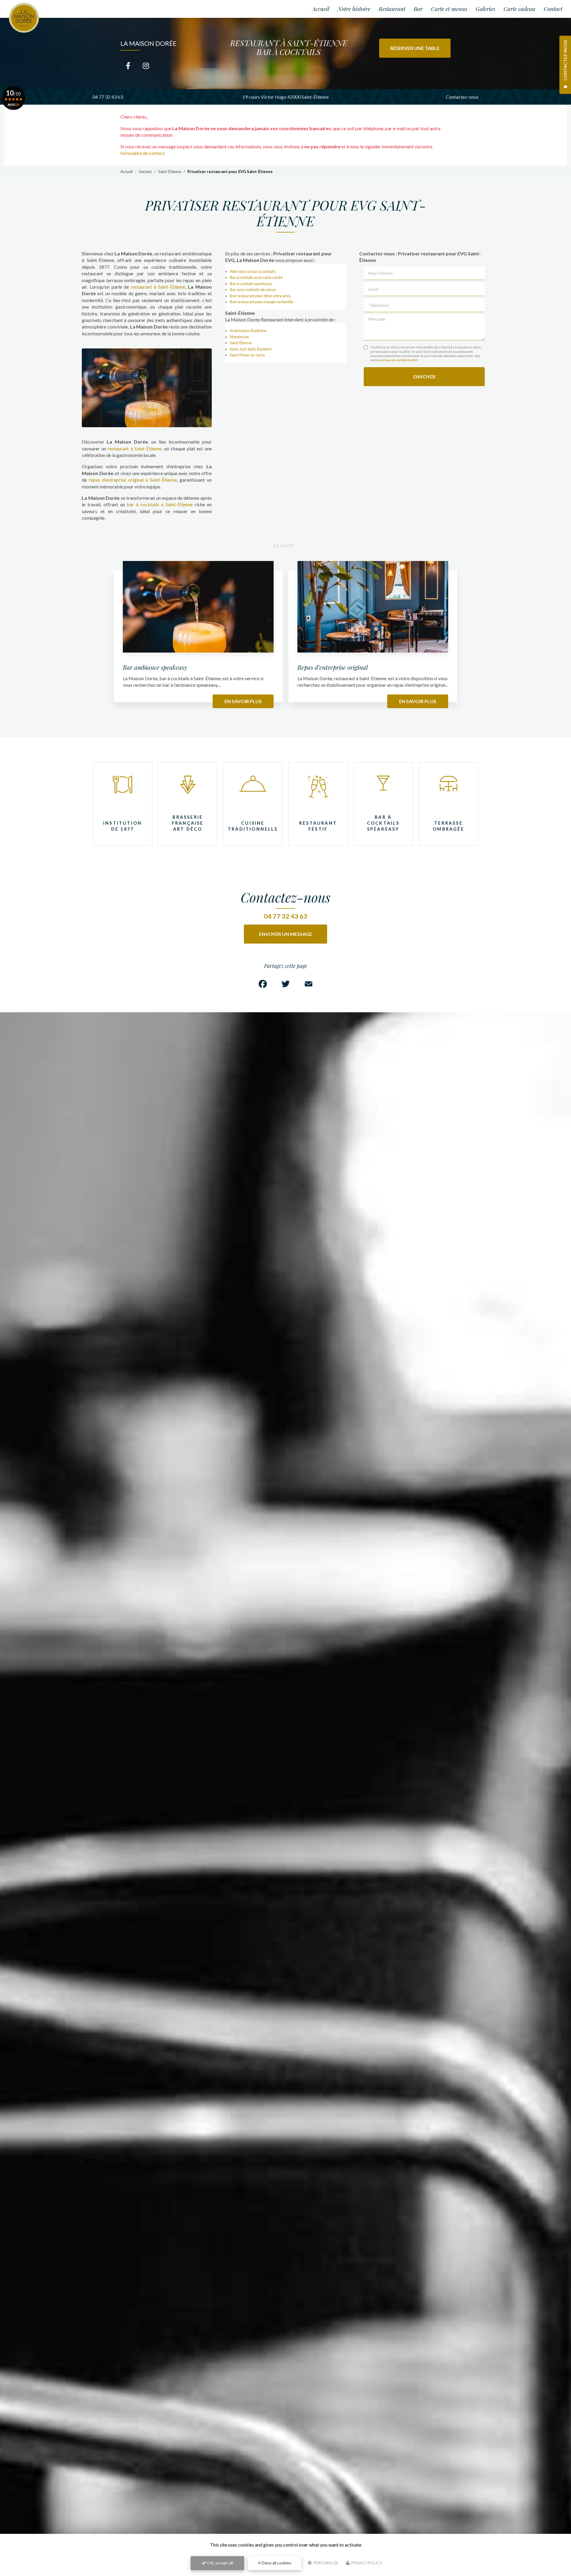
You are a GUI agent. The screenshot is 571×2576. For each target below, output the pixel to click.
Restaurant (392, 9)
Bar (418, 9)
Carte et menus (449, 9)
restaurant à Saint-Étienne (158, 287)
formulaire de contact (142, 153)
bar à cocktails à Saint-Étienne (160, 504)
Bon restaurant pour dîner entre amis (260, 296)
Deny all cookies (276, 2563)
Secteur (145, 172)
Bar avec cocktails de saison (253, 290)
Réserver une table (415, 48)
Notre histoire (354, 9)
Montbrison (239, 337)
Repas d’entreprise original (333, 667)
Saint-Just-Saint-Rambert (251, 349)
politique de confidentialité (397, 360)
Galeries (485, 9)
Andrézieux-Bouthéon (248, 331)
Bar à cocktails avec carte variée (256, 277)
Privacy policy (366, 2563)
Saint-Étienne (170, 172)
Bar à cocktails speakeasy (251, 284)
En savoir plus (243, 701)
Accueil (321, 9)
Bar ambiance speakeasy (155, 667)
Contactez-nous (462, 97)
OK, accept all (219, 2563)
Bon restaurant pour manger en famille (262, 302)
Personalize (325, 2563)
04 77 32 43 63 (108, 97)
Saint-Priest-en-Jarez (247, 355)
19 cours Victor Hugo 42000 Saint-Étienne (285, 97)
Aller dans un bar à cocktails (253, 271)
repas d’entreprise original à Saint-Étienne (133, 480)
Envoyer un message (285, 934)
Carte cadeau (519, 9)
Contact (553, 9)
